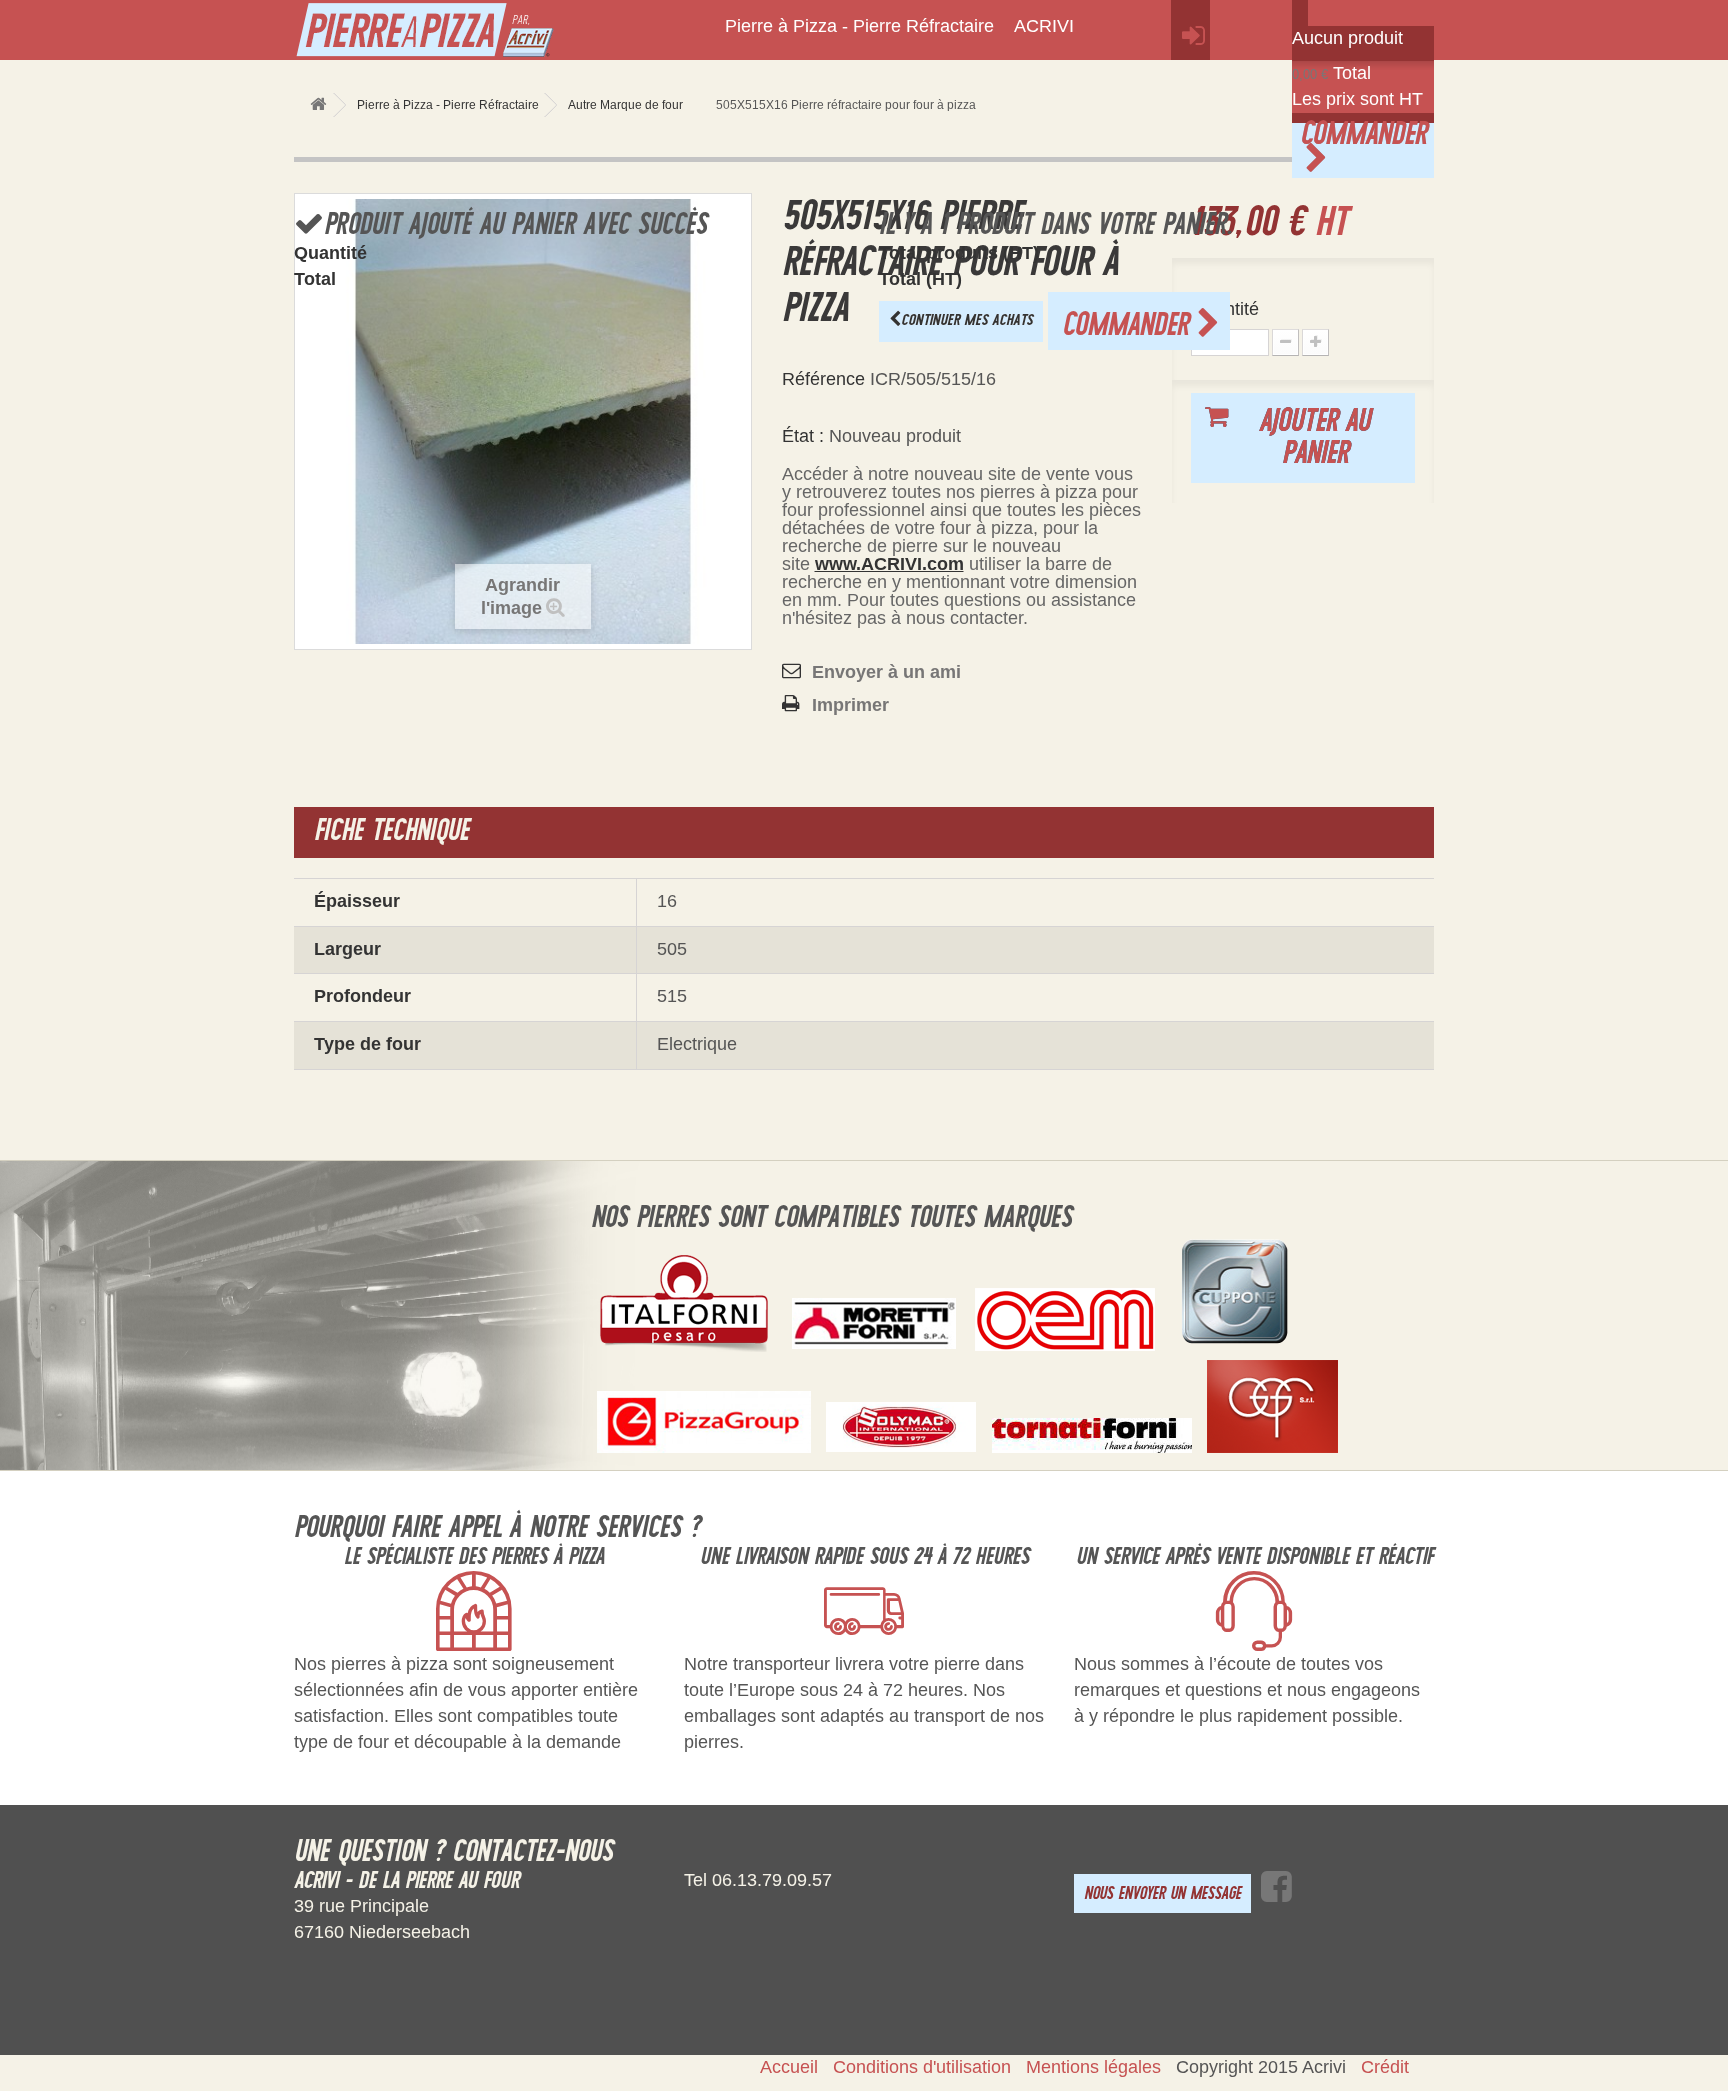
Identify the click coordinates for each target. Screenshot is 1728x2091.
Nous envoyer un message (1162, 1893)
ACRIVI (1044, 26)
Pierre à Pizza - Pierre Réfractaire (859, 26)
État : (803, 436)
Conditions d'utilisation (922, 2067)
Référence (823, 379)
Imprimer (850, 705)
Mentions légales (1093, 2067)
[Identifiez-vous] (1190, 30)
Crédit (1385, 2067)
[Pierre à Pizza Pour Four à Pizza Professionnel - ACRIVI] (474, 34)
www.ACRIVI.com (889, 564)
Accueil (789, 2067)
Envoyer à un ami (886, 672)
